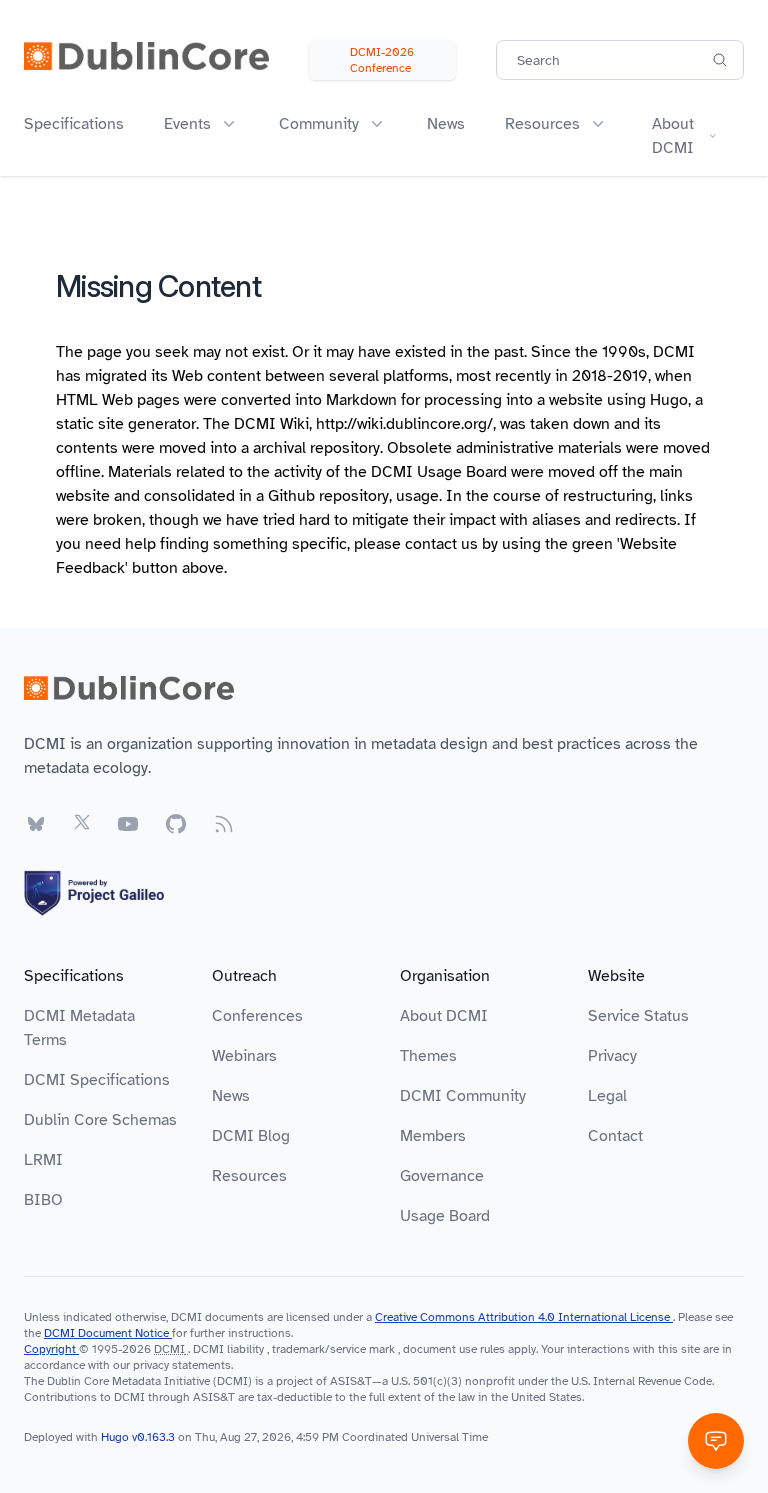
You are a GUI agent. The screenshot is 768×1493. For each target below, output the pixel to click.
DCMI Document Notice (108, 1333)
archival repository (316, 448)
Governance (442, 1176)
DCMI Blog (251, 1136)
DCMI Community (463, 1096)
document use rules (454, 1349)
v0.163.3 (155, 1437)
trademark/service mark (333, 1349)
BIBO (43, 1200)
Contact (615, 1136)
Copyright (51, 1349)
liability (245, 1349)
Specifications (74, 124)
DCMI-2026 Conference (382, 60)
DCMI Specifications (97, 1080)
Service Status (638, 1016)
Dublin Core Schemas (100, 1120)
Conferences (257, 1016)
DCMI (169, 1349)
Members (433, 1136)
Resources (249, 1176)
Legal (607, 1096)
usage (417, 496)
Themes (428, 1056)
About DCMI (444, 1016)
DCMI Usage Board (439, 472)
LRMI (43, 1160)
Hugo (669, 400)
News (446, 124)
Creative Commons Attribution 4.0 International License (524, 1317)
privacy (151, 1365)
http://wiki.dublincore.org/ (404, 424)
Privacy (612, 1056)
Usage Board (445, 1216)
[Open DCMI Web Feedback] (716, 1441)
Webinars (244, 1056)
